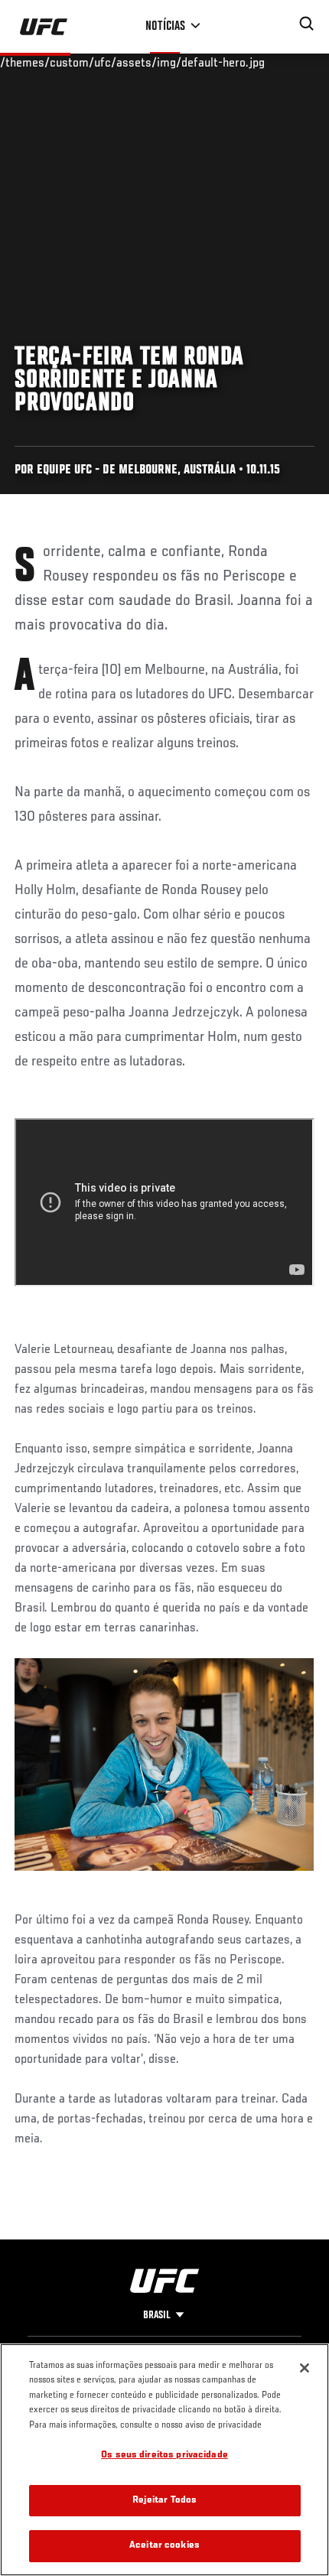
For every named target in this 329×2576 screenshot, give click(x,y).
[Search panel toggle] (307, 24)
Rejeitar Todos (165, 2501)
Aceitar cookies (164, 2546)
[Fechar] (305, 2368)
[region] (164, 2460)
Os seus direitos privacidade (164, 2456)
